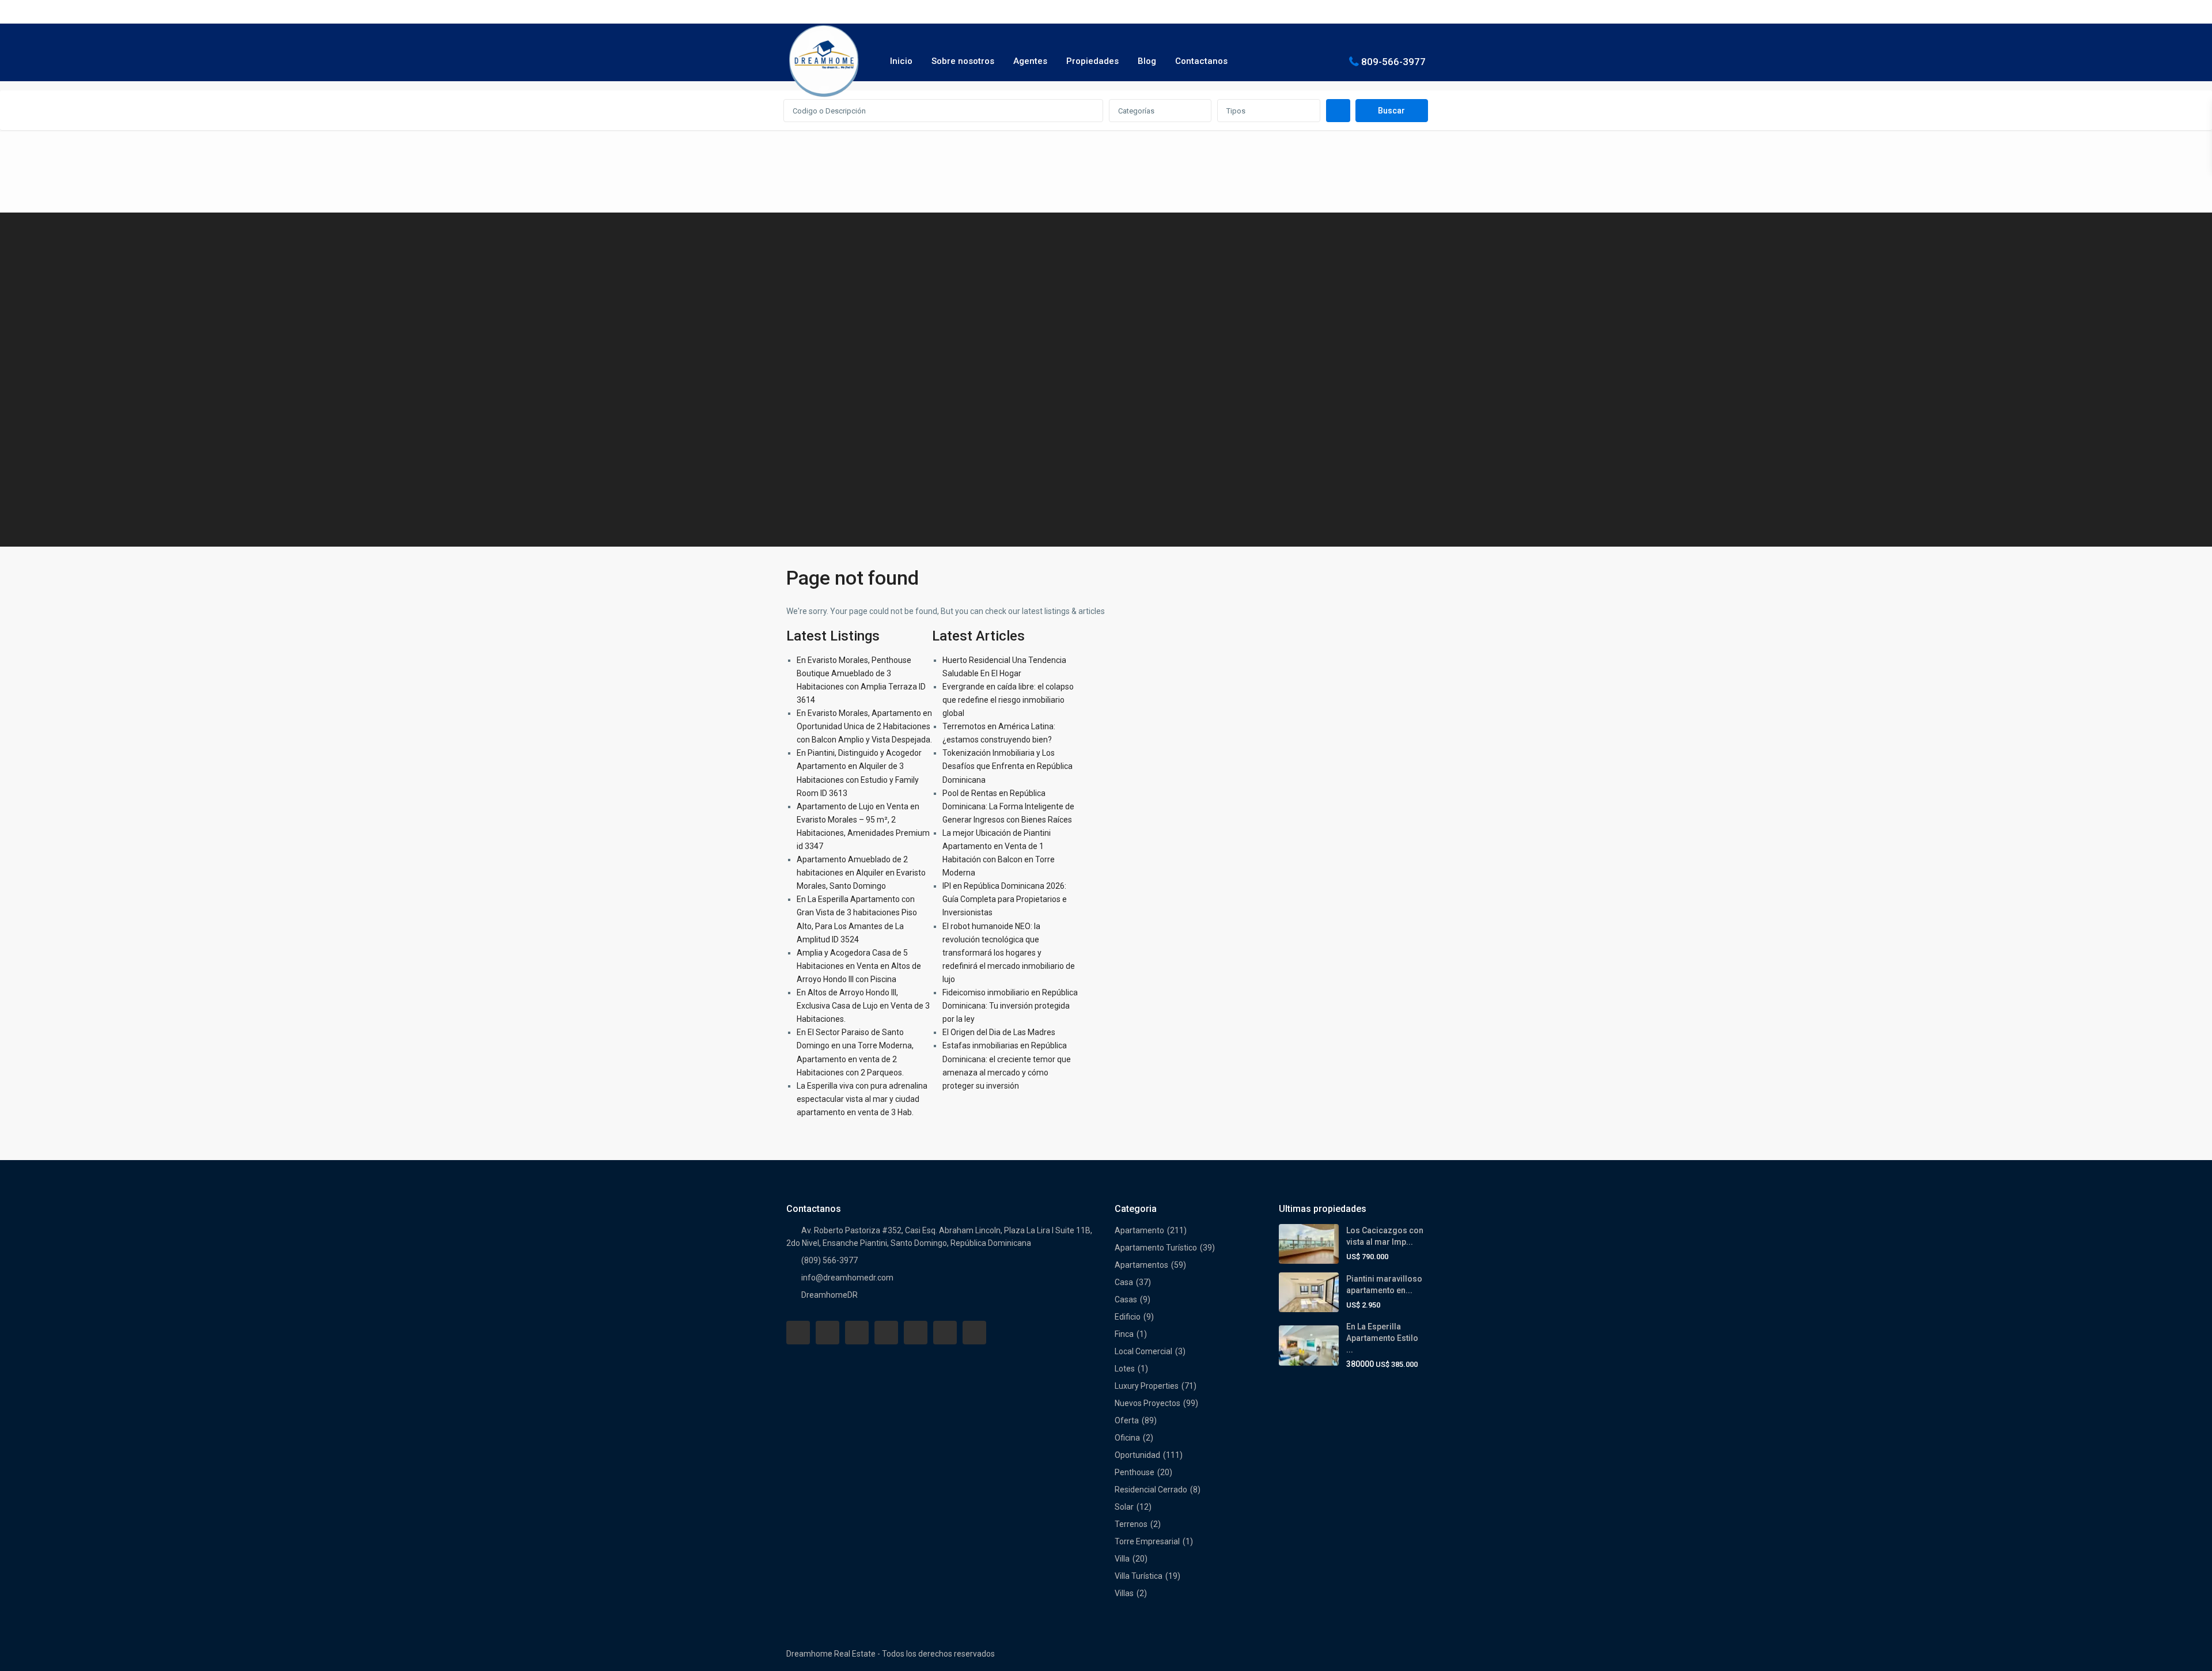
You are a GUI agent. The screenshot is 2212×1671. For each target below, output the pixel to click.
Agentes (1030, 61)
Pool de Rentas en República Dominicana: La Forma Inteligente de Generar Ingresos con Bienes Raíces (1008, 806)
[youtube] (945, 1333)
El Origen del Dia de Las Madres (999, 1032)
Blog (1147, 61)
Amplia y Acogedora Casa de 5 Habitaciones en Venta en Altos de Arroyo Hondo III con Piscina (859, 966)
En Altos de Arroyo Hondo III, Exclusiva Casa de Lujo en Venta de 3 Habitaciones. (863, 1006)
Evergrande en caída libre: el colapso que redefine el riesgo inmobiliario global (1008, 700)
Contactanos (1201, 61)
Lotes (1125, 1369)
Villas (1124, 1593)
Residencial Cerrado (1151, 1490)
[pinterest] (916, 1333)
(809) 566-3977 (829, 1260)
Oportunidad (1137, 1455)
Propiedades (1092, 61)
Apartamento (1139, 1230)
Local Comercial (1143, 1351)
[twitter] (857, 1333)
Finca (1124, 1334)
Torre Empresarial (1147, 1541)
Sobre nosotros (963, 61)
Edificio (1128, 1317)
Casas (1126, 1299)
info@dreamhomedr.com (847, 1278)
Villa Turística (1139, 1576)
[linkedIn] (886, 1333)
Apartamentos (1141, 1265)
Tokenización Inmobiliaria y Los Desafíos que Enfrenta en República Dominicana (1007, 766)
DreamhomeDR (829, 1295)
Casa (1124, 1282)
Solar (1124, 1507)
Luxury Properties (1147, 1386)
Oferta (1127, 1420)
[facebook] (798, 1333)
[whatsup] (827, 1333)
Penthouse (1135, 1472)
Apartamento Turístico (1156, 1248)
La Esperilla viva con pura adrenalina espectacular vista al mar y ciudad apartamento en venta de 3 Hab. (862, 1099)
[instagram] (974, 1333)
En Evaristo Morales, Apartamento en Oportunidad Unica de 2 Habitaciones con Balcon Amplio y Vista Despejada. (864, 726)
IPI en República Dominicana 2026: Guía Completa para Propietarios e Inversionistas (1005, 899)
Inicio (901, 61)
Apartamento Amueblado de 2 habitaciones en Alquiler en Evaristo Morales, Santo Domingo (861, 873)
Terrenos (1131, 1524)
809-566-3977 (1393, 61)
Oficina (1127, 1438)
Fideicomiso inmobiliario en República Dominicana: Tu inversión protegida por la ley (1010, 1006)
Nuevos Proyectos (1147, 1403)
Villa (1122, 1559)
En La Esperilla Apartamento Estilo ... (1382, 1338)
